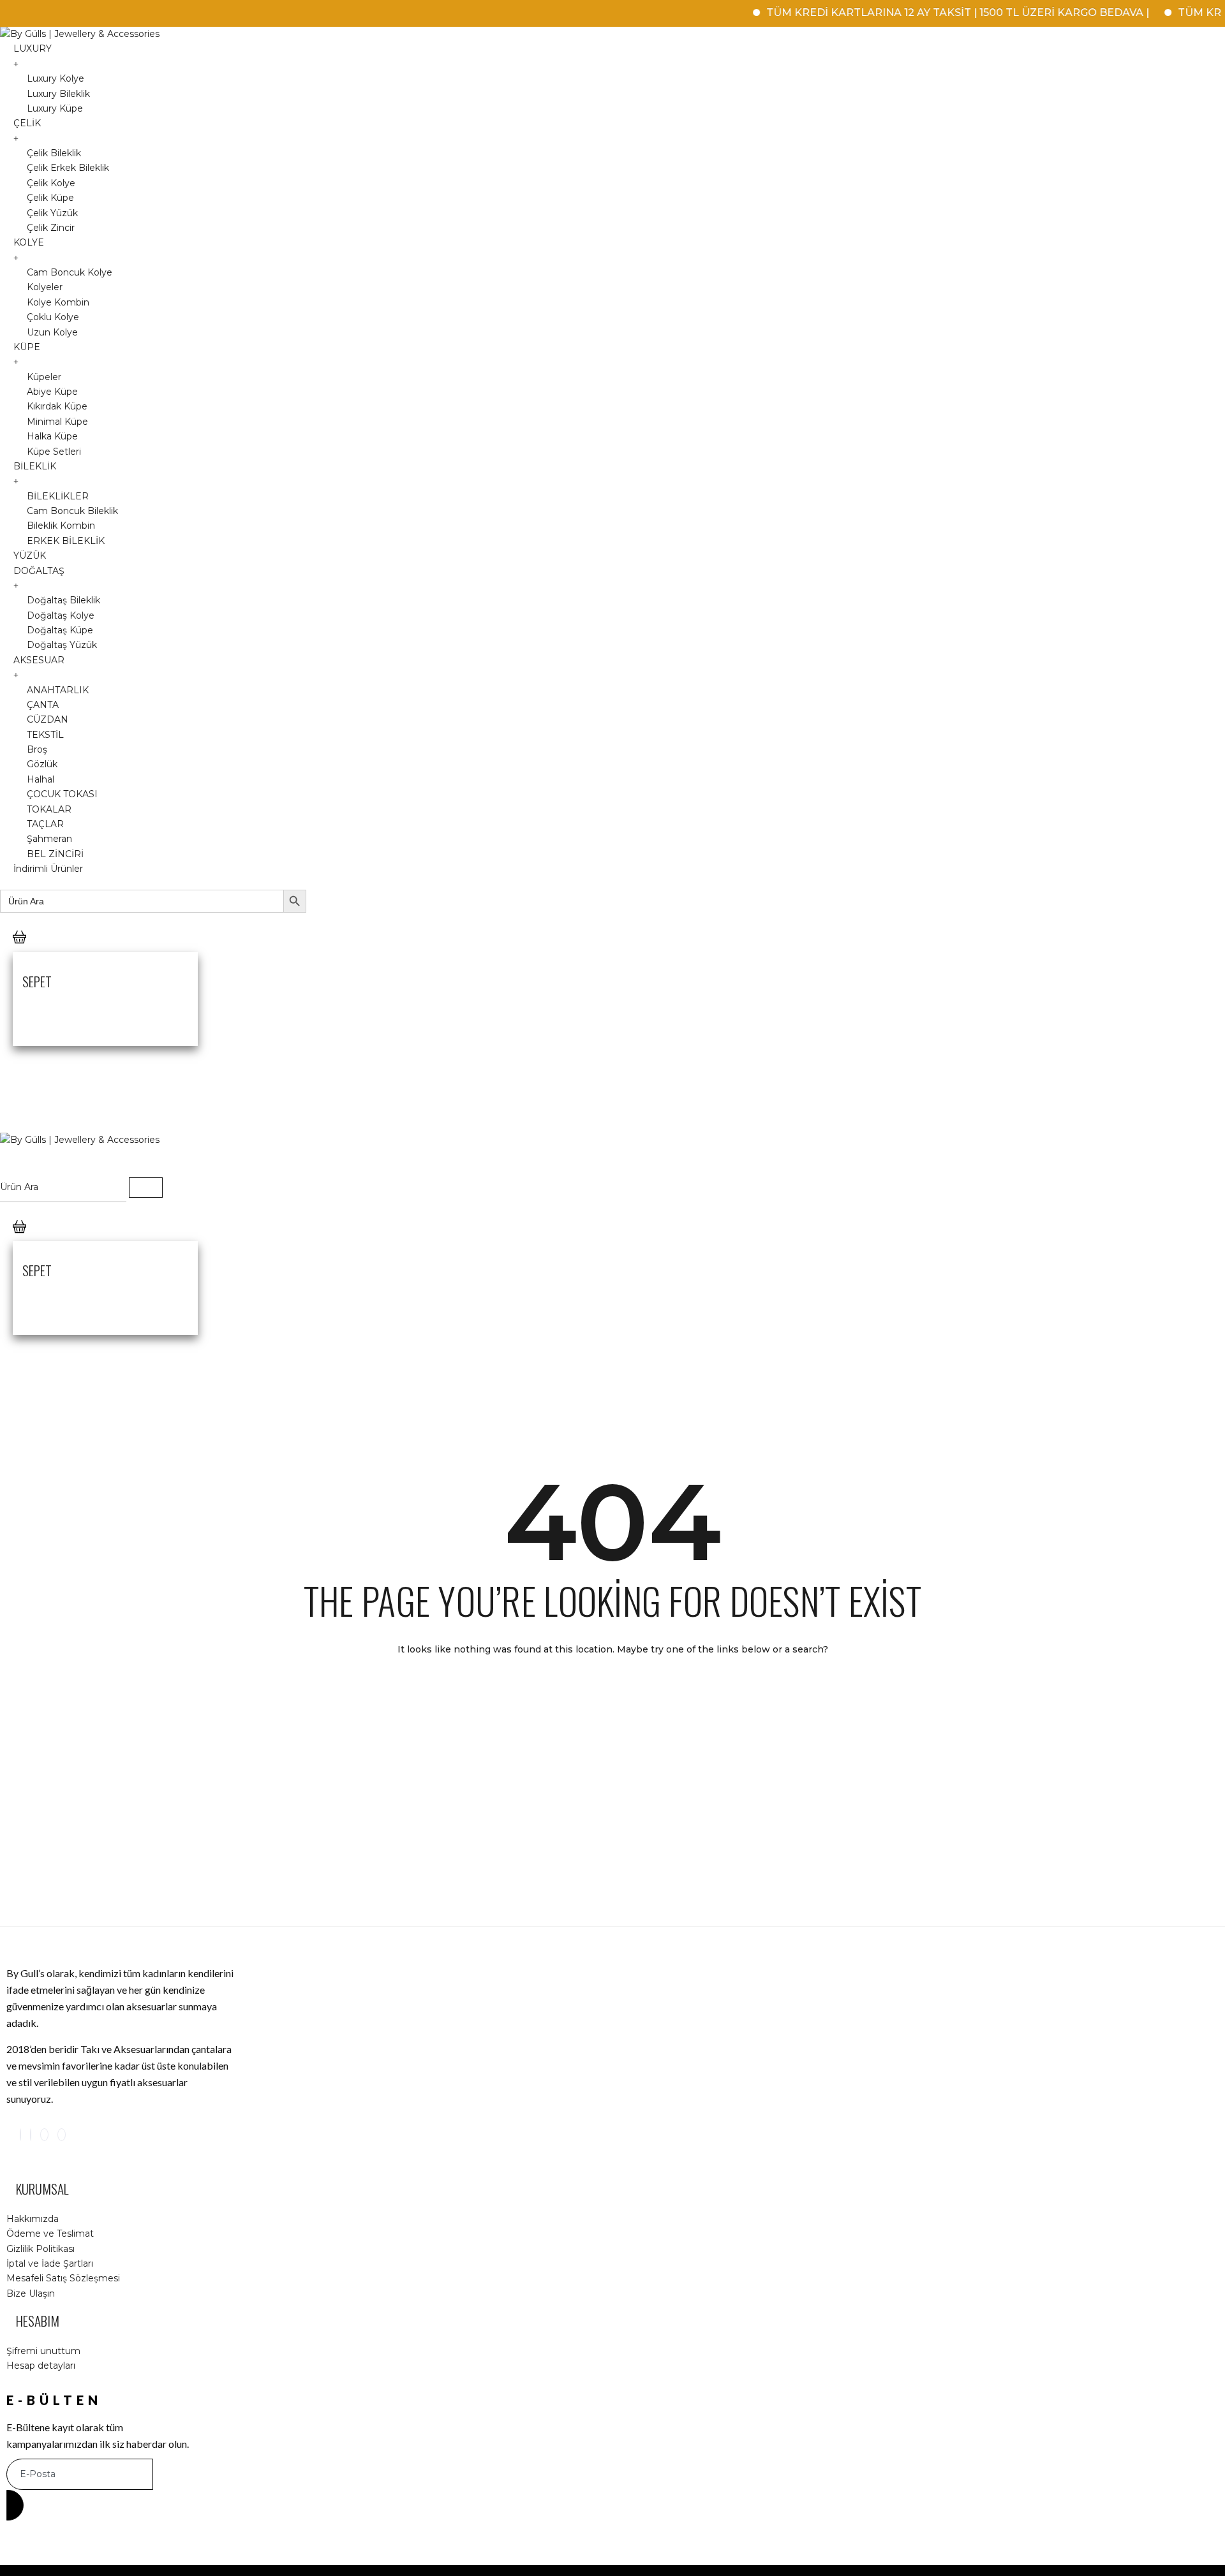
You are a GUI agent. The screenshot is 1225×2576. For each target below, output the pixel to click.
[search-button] (146, 1188)
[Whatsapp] (62, 2135)
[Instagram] (20, 2135)
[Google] (44, 2135)
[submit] (15, 2505)
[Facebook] (31, 2135)
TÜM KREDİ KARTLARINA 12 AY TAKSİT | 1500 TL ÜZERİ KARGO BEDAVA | (918, 12)
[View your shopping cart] (19, 950)
